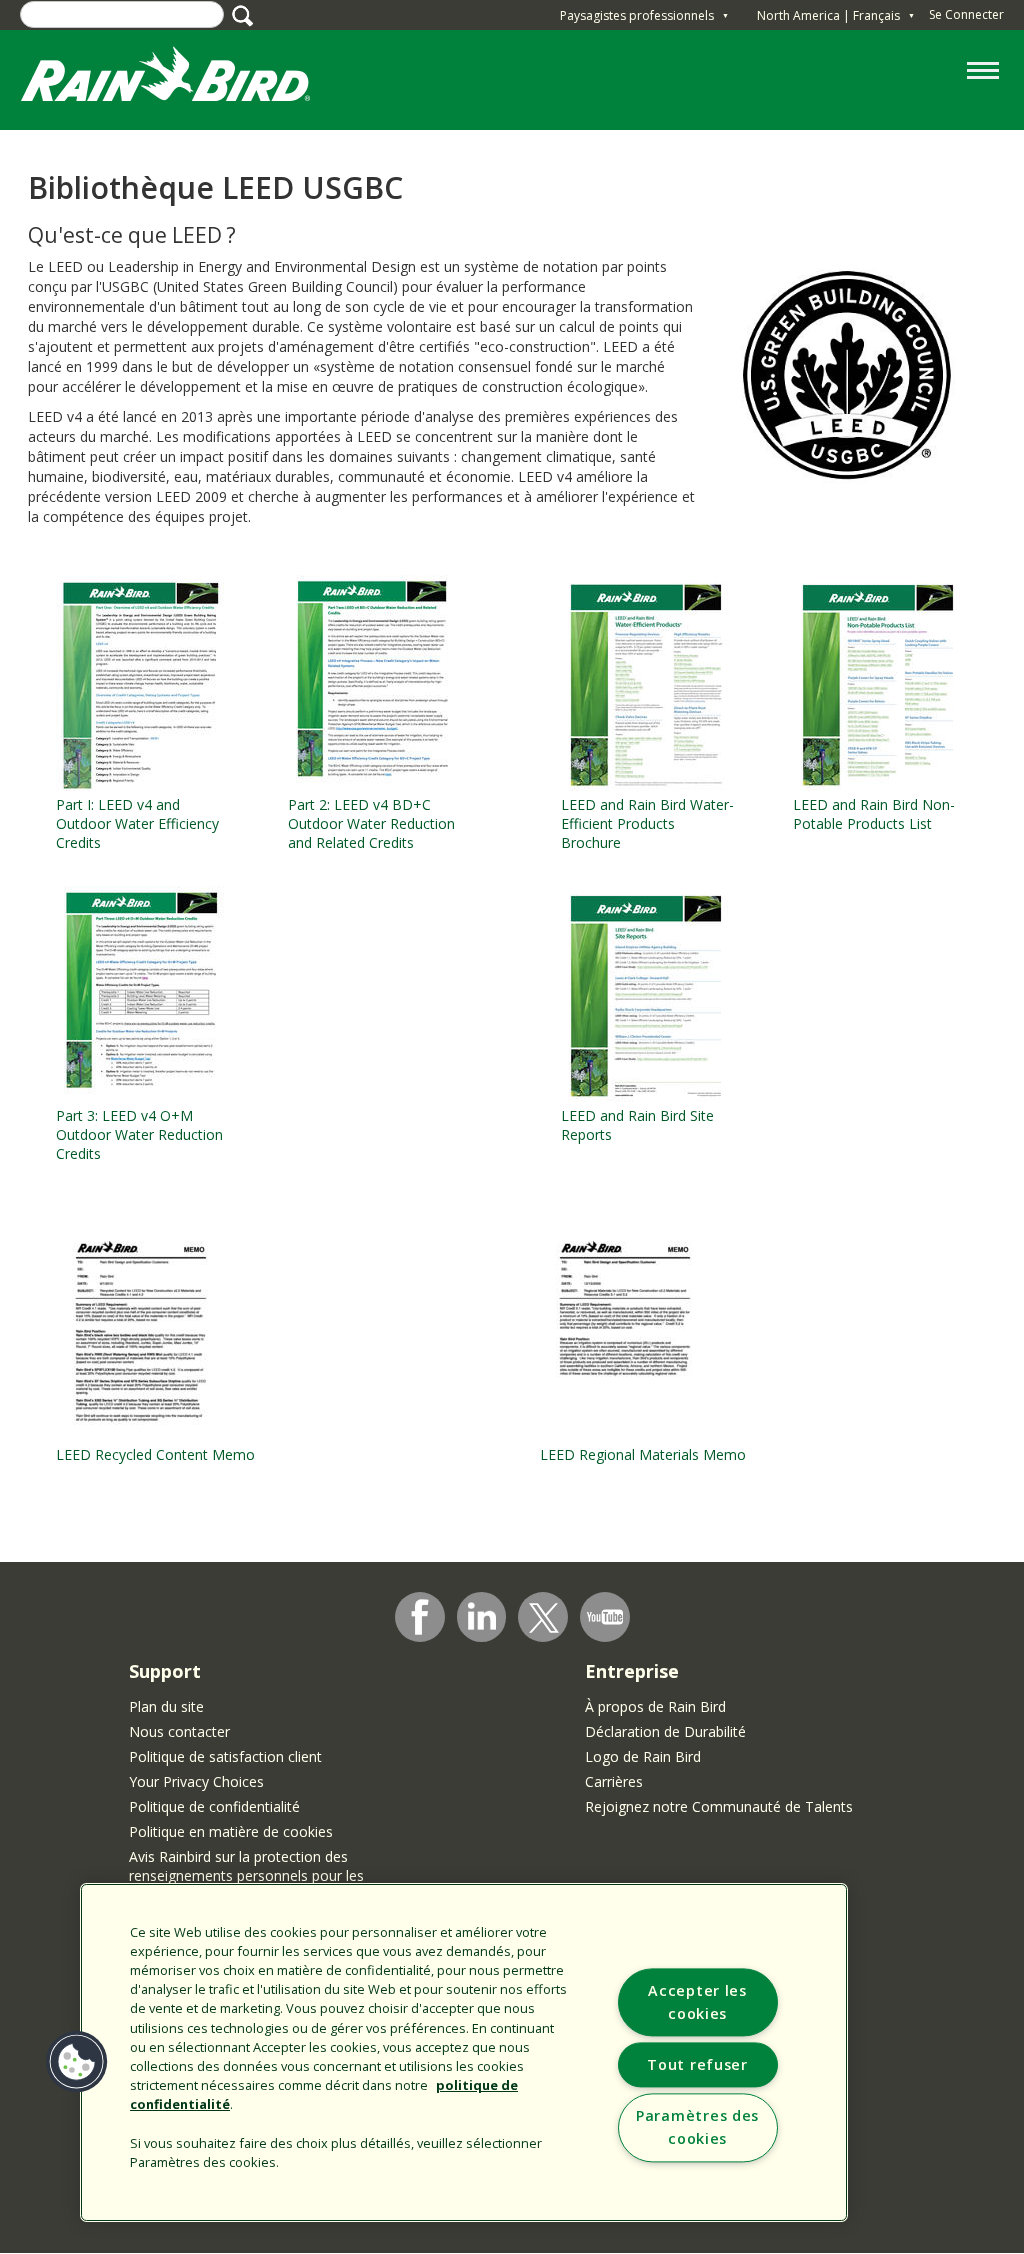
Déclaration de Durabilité (665, 1731)
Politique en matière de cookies (231, 1831)
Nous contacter (179, 1731)
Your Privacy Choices (196, 1781)
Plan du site (166, 1706)
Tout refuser (697, 2065)
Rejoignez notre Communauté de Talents (719, 1806)
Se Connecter (966, 14)
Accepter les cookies (697, 2003)
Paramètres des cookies (697, 2128)
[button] (77, 2062)
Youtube (605, 1617)
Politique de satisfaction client (225, 1756)
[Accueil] (185, 78)
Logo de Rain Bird (643, 1756)
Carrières (614, 1781)
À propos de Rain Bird (655, 1706)
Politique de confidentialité (214, 1806)
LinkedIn (482, 1616)
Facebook (420, 1617)
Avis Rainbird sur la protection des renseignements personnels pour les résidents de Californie (246, 1875)
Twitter (544, 1618)
